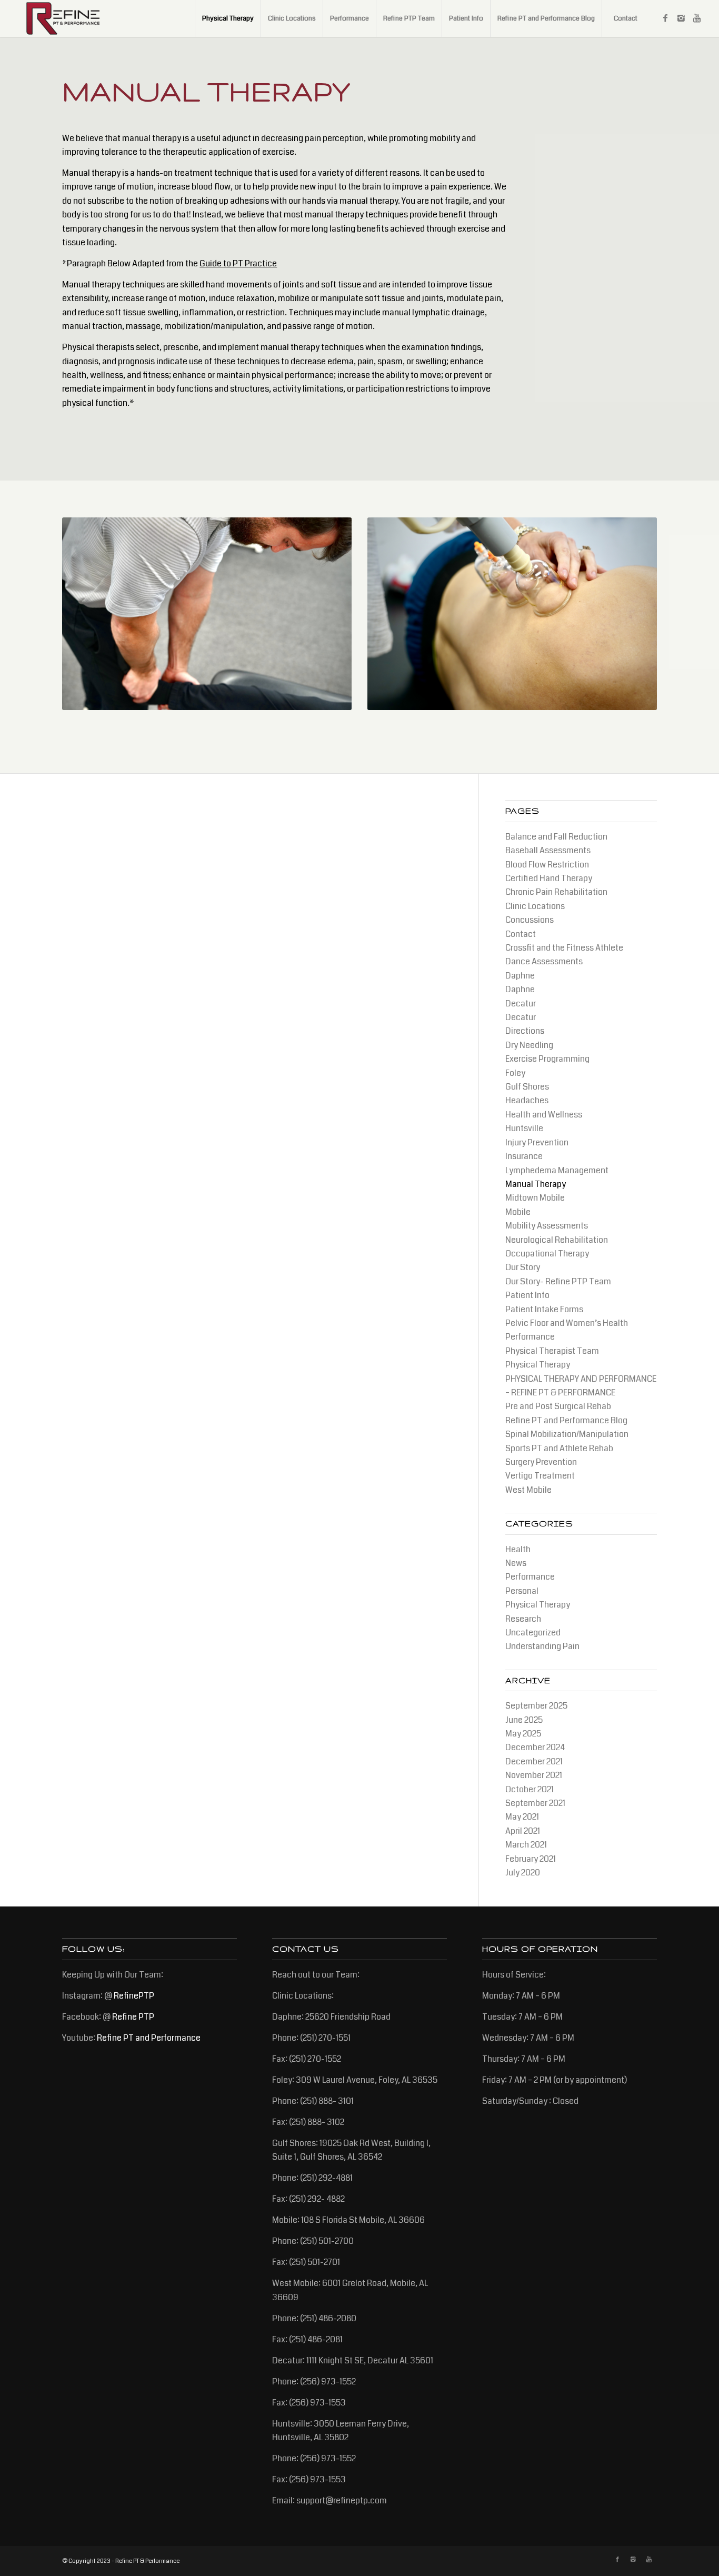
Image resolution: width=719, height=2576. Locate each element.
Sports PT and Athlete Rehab (559, 1448)
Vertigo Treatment (540, 1476)
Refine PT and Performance (149, 2038)
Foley (515, 1073)
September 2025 (536, 1706)
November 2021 (534, 1775)
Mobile (518, 1212)
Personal (522, 1591)
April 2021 (523, 1831)
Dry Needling (529, 1045)
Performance (530, 1337)
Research (523, 1619)
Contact (521, 934)
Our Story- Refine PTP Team (558, 1281)
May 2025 (523, 1734)
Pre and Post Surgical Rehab (558, 1406)
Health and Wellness (544, 1115)
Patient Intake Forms (544, 1309)
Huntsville (524, 1128)
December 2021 (534, 1761)
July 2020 (523, 1873)
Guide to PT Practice (238, 263)
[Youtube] (697, 18)
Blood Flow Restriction (547, 865)
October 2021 (530, 1789)
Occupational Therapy (547, 1254)
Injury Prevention (537, 1142)
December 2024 (535, 1747)
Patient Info (527, 1295)
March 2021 (526, 1845)
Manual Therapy (536, 1184)
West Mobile (528, 1490)
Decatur (521, 1004)
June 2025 (524, 1720)
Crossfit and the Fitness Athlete (564, 948)
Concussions (530, 920)
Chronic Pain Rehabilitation (556, 892)
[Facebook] (665, 18)
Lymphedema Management (557, 1170)
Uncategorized (533, 1633)
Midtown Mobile (535, 1198)
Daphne (520, 976)
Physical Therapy (538, 1365)
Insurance (524, 1156)
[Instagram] (681, 18)
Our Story (523, 1267)
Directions (525, 1031)
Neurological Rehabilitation (557, 1240)
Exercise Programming (547, 1059)
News (516, 1563)
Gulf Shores (527, 1087)
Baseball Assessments (548, 850)
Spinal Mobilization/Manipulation (567, 1434)
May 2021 (522, 1817)
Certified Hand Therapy (549, 878)
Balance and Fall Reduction (556, 837)
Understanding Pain (542, 1646)
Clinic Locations (535, 906)
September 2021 (535, 1803)
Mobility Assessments (547, 1226)
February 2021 (531, 1859)
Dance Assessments (544, 961)
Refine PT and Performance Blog (566, 1420)
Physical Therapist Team (552, 1351)
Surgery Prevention (541, 1462)
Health (518, 1549)
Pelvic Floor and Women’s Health (567, 1323)
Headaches (527, 1100)
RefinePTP (134, 1996)
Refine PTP (133, 2017)
